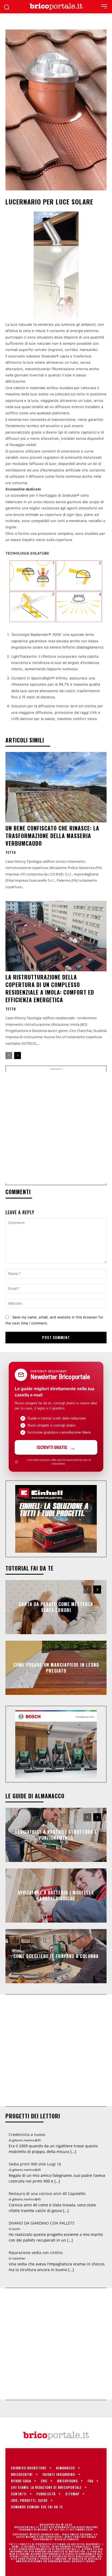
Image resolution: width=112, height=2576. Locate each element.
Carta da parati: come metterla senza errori (56, 1607)
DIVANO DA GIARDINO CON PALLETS (42, 2223)
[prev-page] (9, 1056)
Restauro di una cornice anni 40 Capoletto (47, 2194)
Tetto (11, 852)
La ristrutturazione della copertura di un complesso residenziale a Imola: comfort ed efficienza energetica (50, 988)
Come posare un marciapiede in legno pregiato (56, 1668)
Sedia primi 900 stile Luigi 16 (35, 2164)
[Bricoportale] (56, 7)
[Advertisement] (56, 1128)
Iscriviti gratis (52, 1447)
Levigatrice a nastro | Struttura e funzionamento (56, 1835)
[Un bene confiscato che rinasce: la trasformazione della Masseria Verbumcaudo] (56, 787)
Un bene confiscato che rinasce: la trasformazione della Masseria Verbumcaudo (52, 836)
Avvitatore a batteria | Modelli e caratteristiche (56, 1895)
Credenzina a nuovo (27, 2134)
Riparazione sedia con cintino (36, 2253)
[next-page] (18, 1056)
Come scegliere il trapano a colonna (56, 1956)
